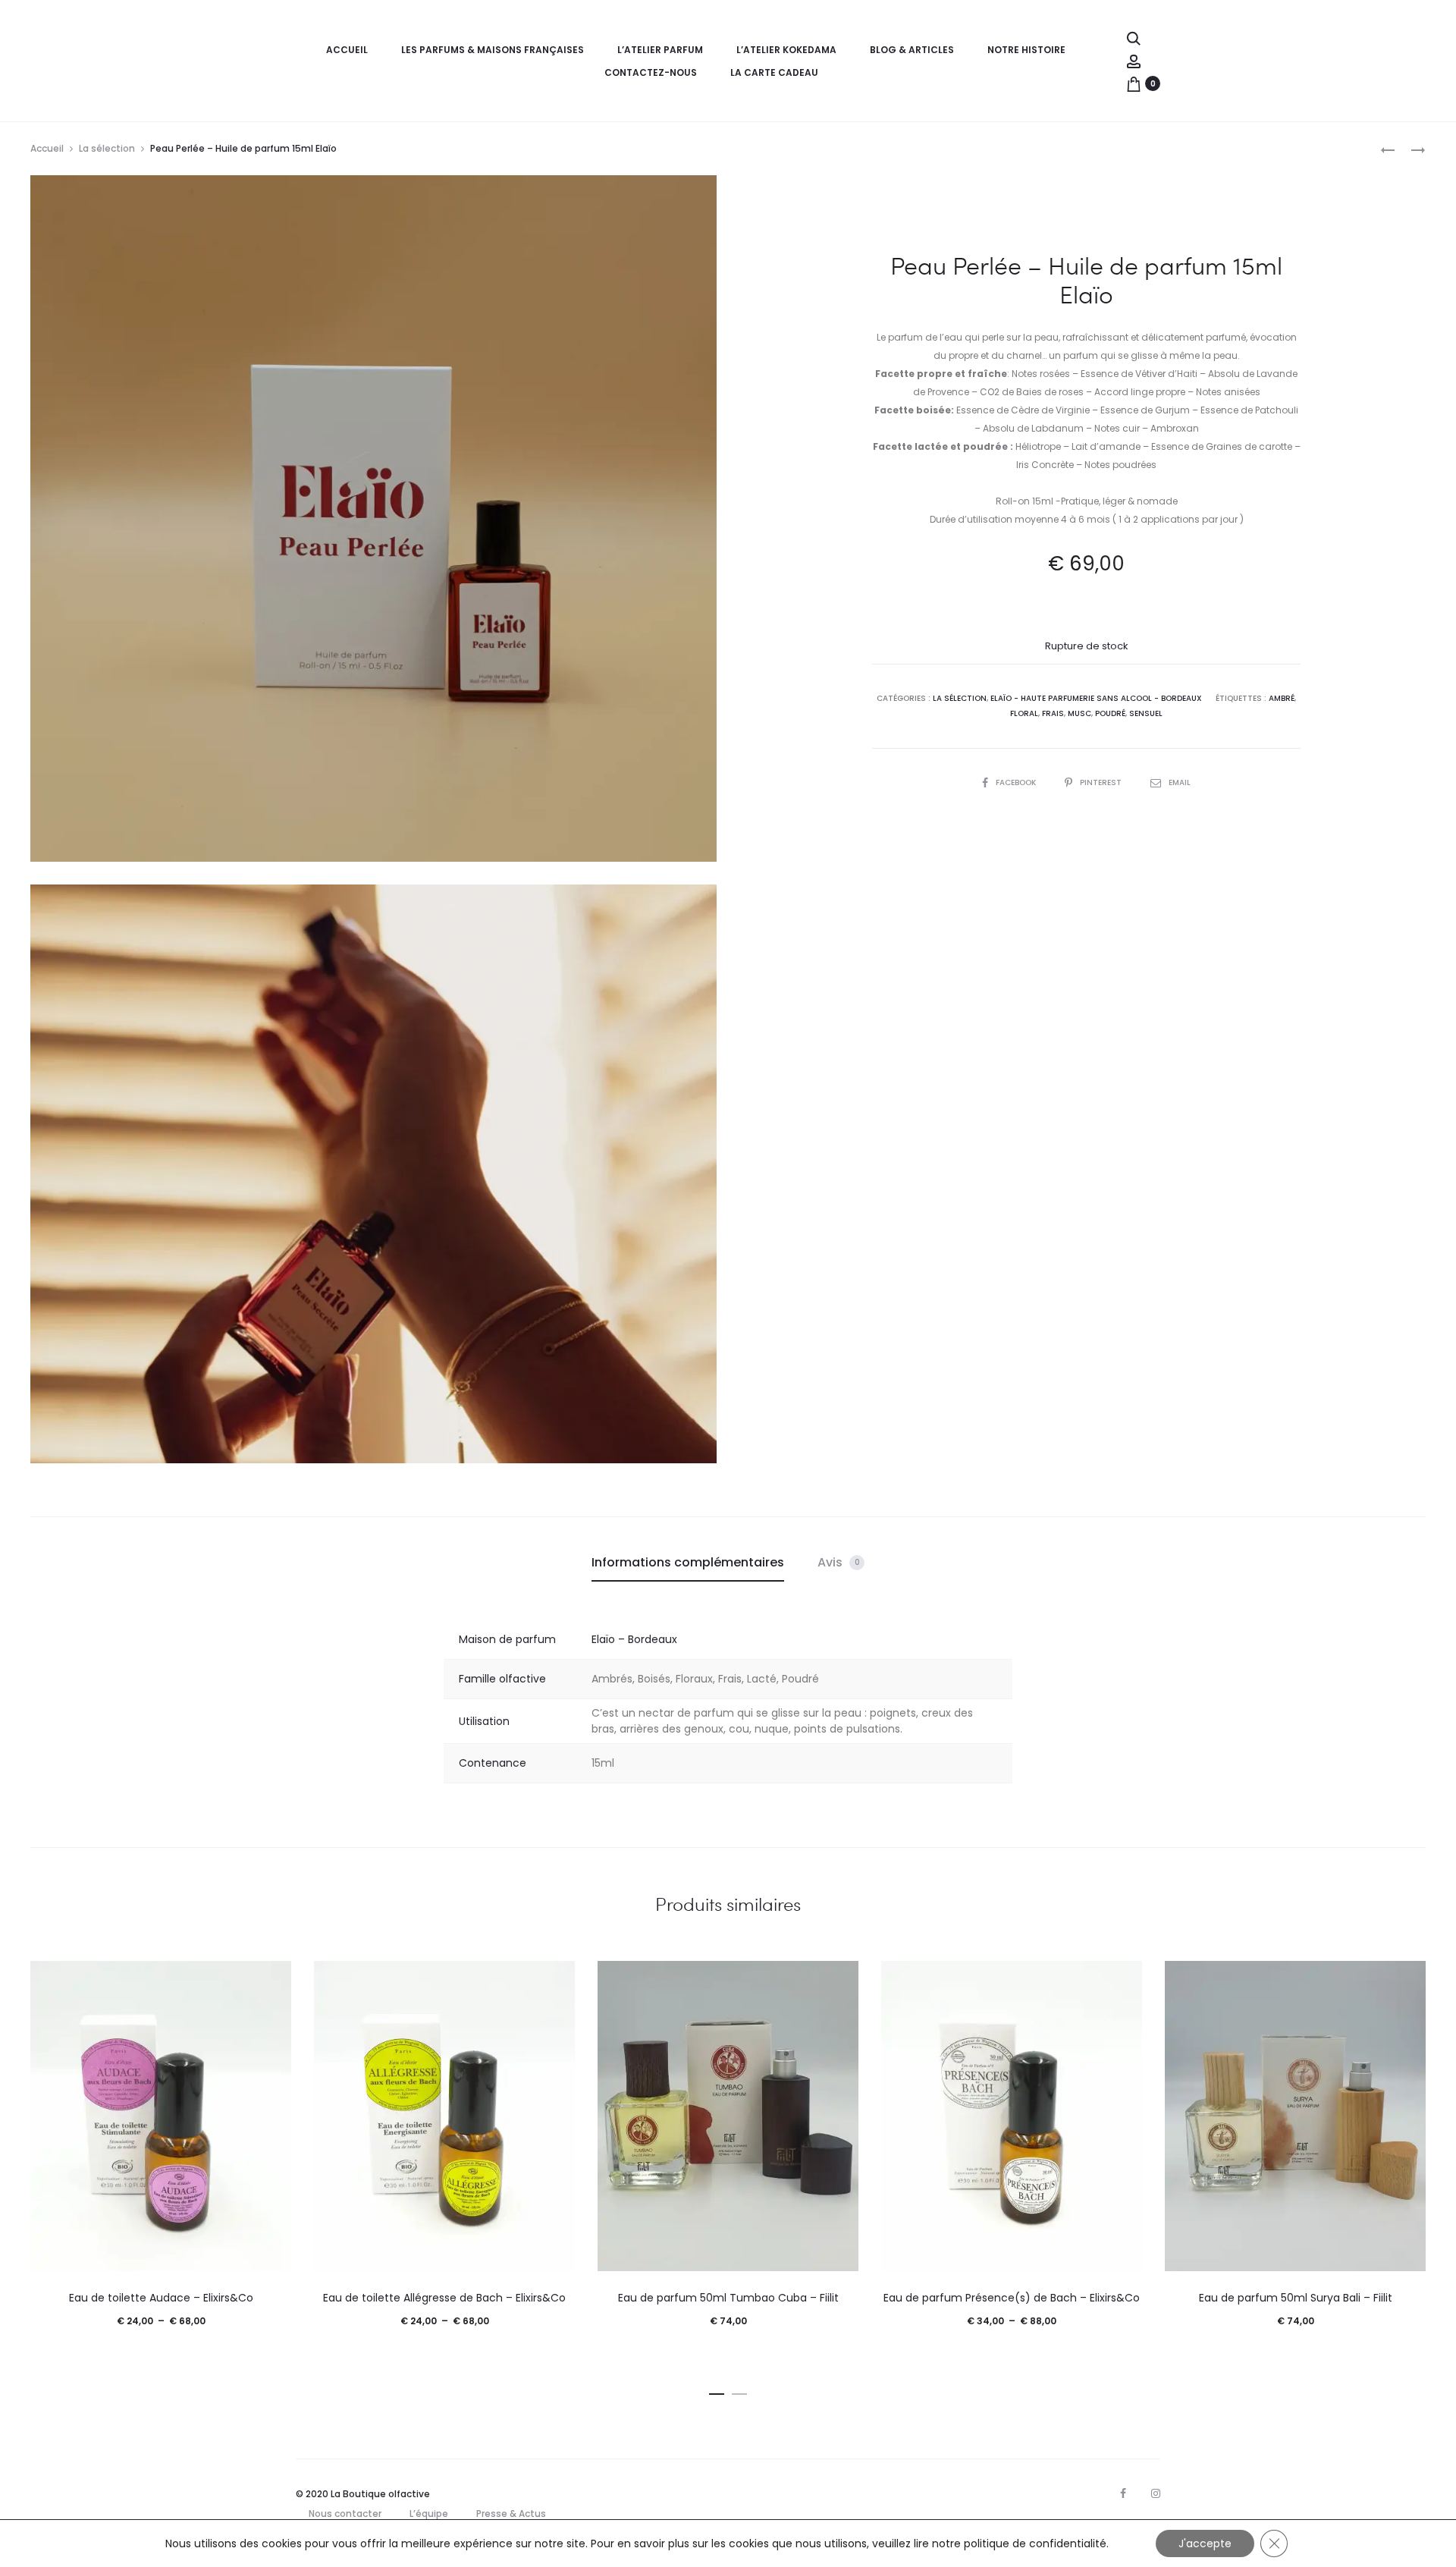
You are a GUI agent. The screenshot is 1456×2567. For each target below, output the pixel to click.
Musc (1079, 713)
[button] (717, 2391)
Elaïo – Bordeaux (634, 1639)
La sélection (107, 148)
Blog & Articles (912, 50)
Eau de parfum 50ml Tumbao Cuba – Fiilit (728, 2298)
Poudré (1110, 713)
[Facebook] (1123, 2493)
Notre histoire (1026, 50)
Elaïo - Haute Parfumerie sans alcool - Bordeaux (1096, 698)
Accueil (347, 50)
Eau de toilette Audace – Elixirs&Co (161, 2298)
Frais (1053, 713)
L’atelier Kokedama (786, 50)
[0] (1134, 83)
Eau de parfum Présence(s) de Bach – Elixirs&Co (1012, 2298)
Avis (839, 1562)
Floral (1024, 713)
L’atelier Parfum (660, 50)
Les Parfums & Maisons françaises (493, 50)
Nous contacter (345, 2514)
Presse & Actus (511, 2514)
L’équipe (429, 2514)
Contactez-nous (651, 72)
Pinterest (1102, 782)
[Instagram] (1156, 2493)
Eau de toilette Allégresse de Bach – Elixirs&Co (444, 2298)
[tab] (688, 1563)
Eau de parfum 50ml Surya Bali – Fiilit (1296, 2298)
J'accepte (1205, 2543)
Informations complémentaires (688, 1562)
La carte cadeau (774, 72)
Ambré (1282, 698)
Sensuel (1146, 713)
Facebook (1017, 782)
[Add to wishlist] (272, 1980)
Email (1180, 782)
